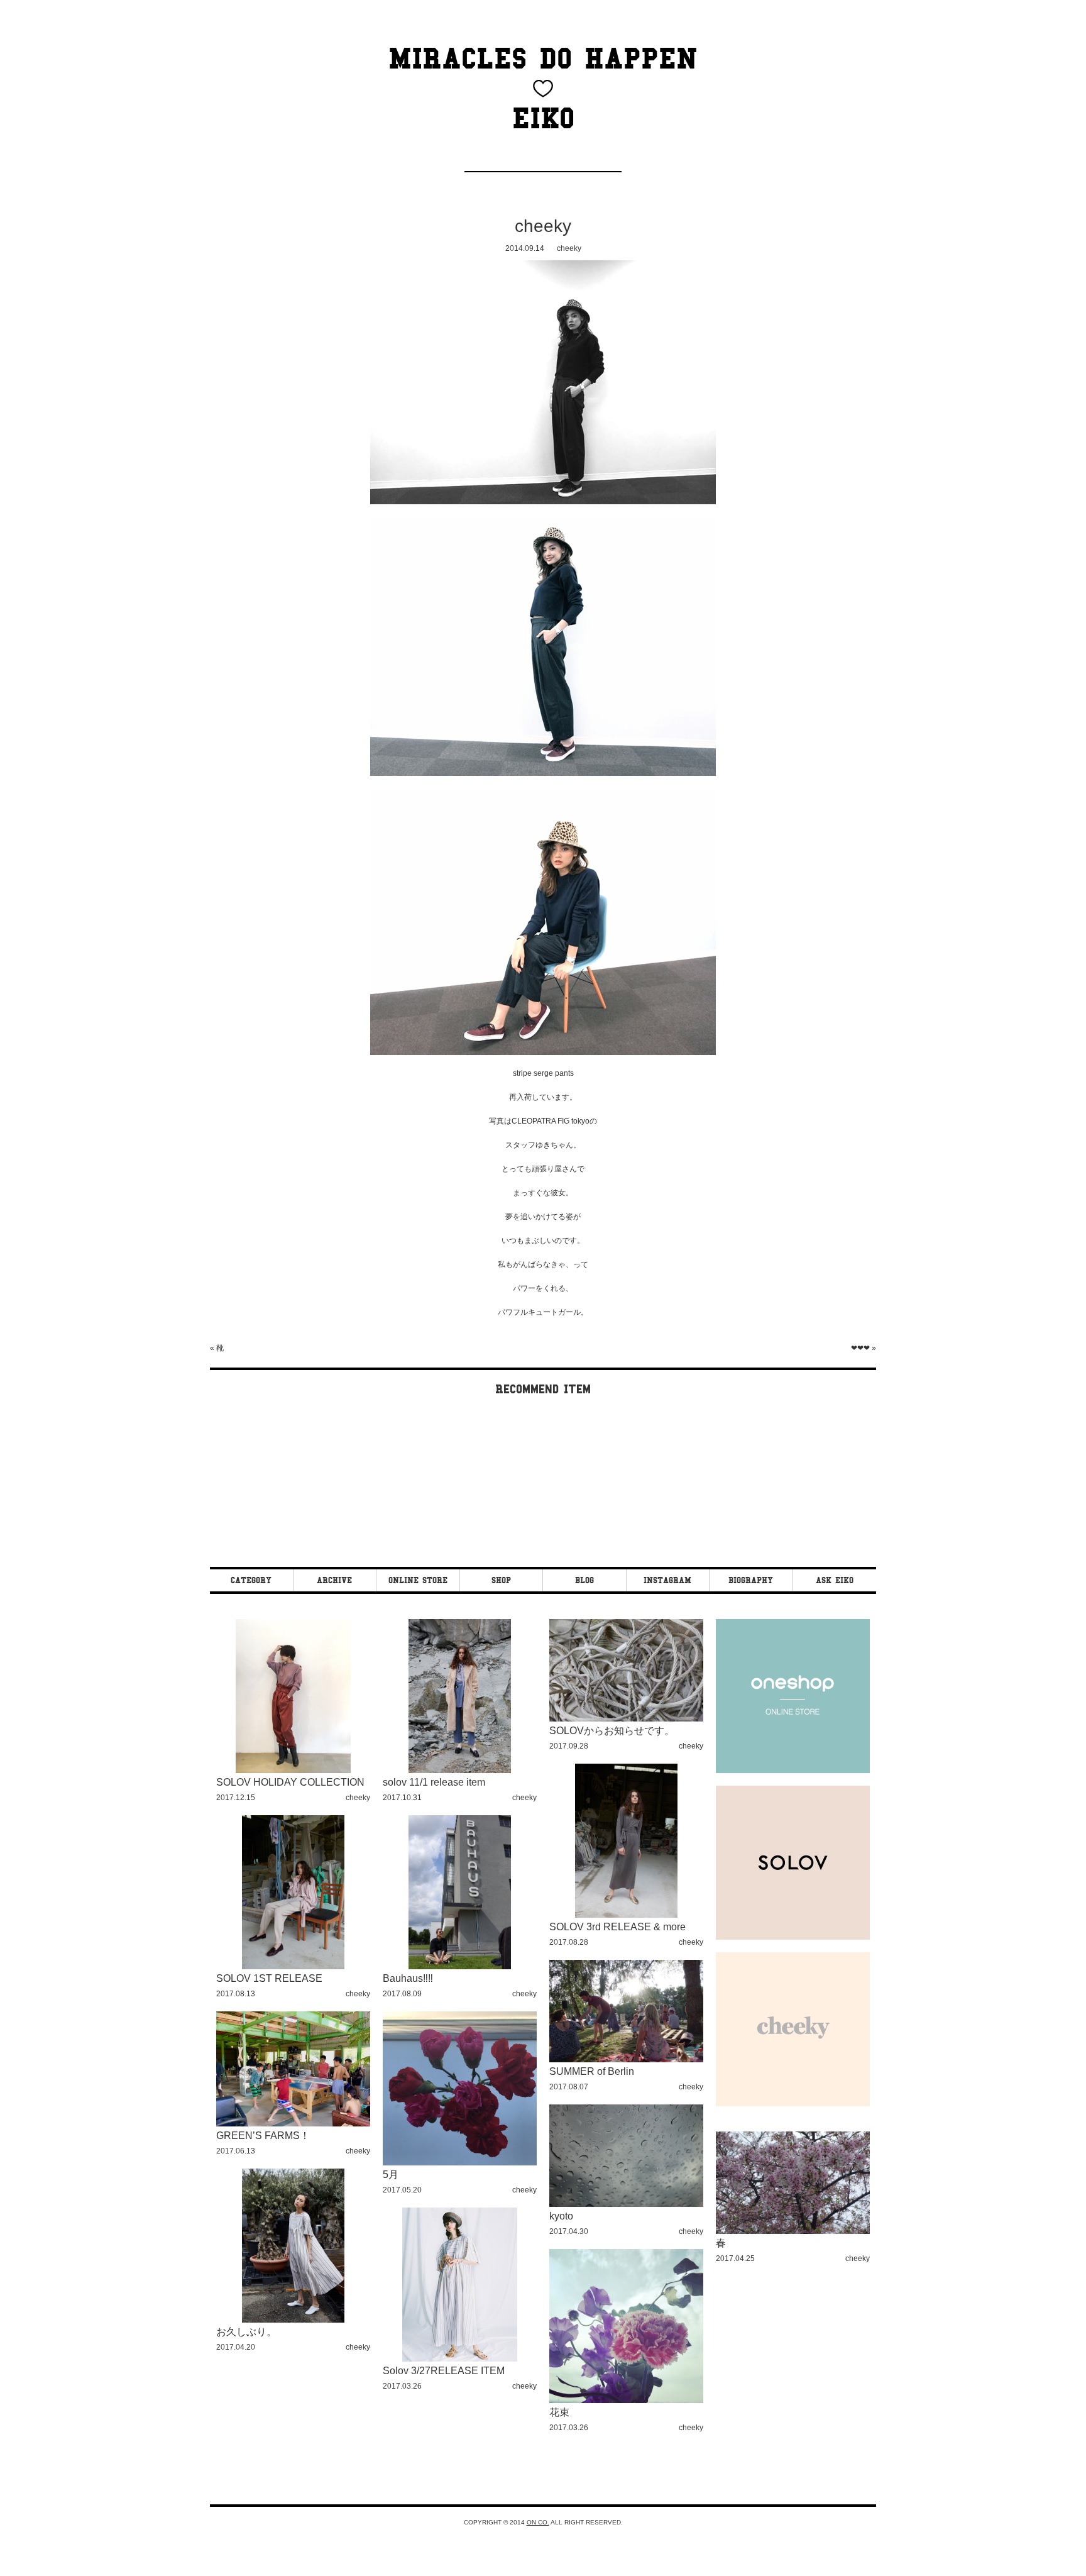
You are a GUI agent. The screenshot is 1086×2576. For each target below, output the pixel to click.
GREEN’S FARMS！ (263, 2136)
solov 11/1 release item (434, 1782)
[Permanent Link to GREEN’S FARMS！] (293, 2124)
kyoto (561, 2216)
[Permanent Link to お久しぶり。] (293, 2320)
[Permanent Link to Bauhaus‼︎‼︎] (460, 1967)
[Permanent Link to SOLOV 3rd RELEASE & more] (626, 1915)
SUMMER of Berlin (592, 2071)
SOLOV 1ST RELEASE (269, 1978)
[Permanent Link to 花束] (626, 2401)
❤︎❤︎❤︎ (860, 1348)
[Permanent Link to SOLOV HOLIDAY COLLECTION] (293, 1771)
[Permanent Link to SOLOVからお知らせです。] (626, 1719)
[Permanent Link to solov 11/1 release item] (460, 1771)
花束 (559, 2412)
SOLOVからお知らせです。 (612, 1731)
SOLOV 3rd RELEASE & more (617, 1927)
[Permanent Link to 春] (793, 2232)
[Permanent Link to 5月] (460, 2163)
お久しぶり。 (246, 2332)
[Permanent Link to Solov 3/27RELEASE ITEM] (460, 2359)
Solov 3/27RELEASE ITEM (444, 2371)
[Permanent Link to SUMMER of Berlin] (626, 2060)
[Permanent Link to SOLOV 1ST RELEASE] (293, 1967)
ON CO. (538, 2522)
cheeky (543, 226)
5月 (391, 2175)
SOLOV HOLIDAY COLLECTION (290, 1782)
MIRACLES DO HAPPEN (543, 58)
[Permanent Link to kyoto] (626, 2205)
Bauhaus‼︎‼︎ (408, 1978)
